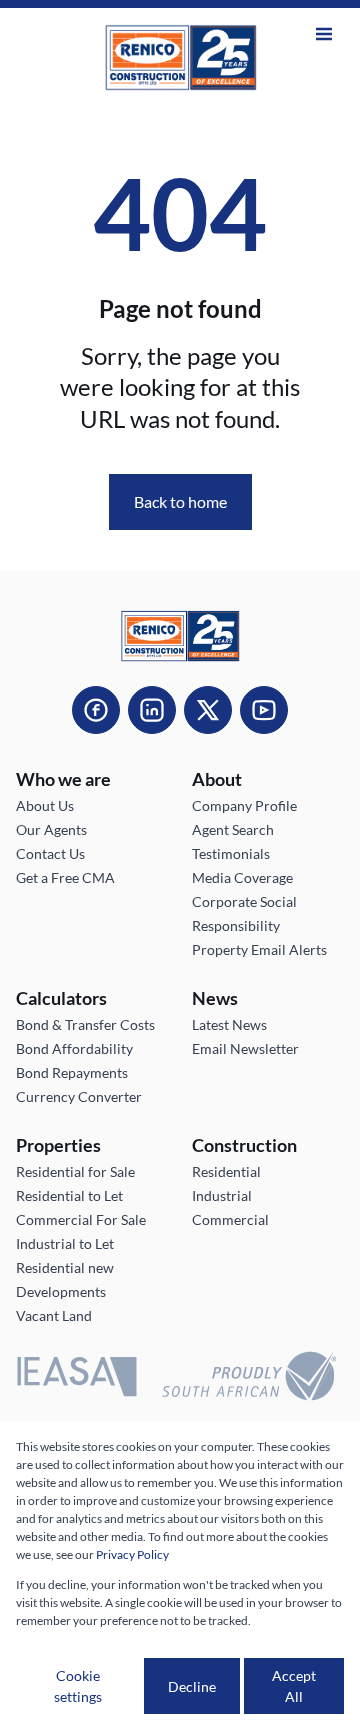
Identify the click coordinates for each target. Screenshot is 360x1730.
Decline (192, 1686)
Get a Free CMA (65, 877)
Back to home (180, 501)
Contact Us (50, 853)
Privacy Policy (132, 1554)
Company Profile (244, 805)
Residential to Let (69, 1195)
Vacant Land (54, 1315)
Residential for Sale (75, 1171)
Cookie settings (78, 1686)
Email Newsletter (245, 1048)
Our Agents (51, 829)
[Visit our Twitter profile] (208, 710)
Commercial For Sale (81, 1219)
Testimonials (231, 853)
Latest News (229, 1024)
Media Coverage (242, 877)
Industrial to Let (65, 1243)
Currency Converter (79, 1096)
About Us (45, 805)
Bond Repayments (72, 1072)
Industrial (222, 1195)
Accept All (294, 1686)
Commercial (230, 1219)
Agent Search (233, 829)
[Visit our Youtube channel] (264, 710)
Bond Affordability (74, 1048)
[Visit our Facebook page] (96, 710)
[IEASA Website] (77, 1379)
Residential (226, 1171)
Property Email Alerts (259, 949)
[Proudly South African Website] (249, 1379)
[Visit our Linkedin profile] (152, 710)
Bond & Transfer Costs (85, 1024)
